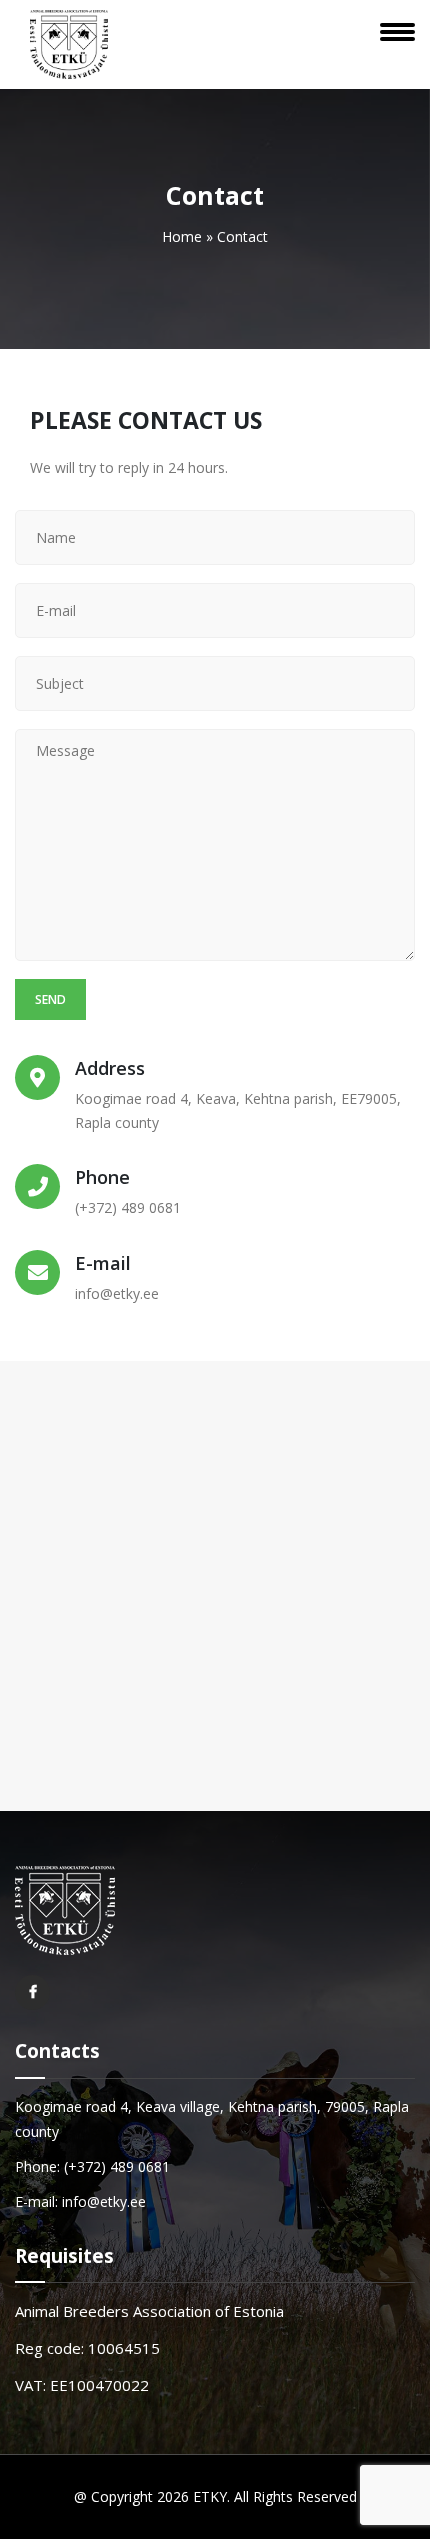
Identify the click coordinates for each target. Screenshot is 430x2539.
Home (182, 236)
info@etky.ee (117, 1293)
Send (50, 999)
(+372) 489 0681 (128, 1207)
